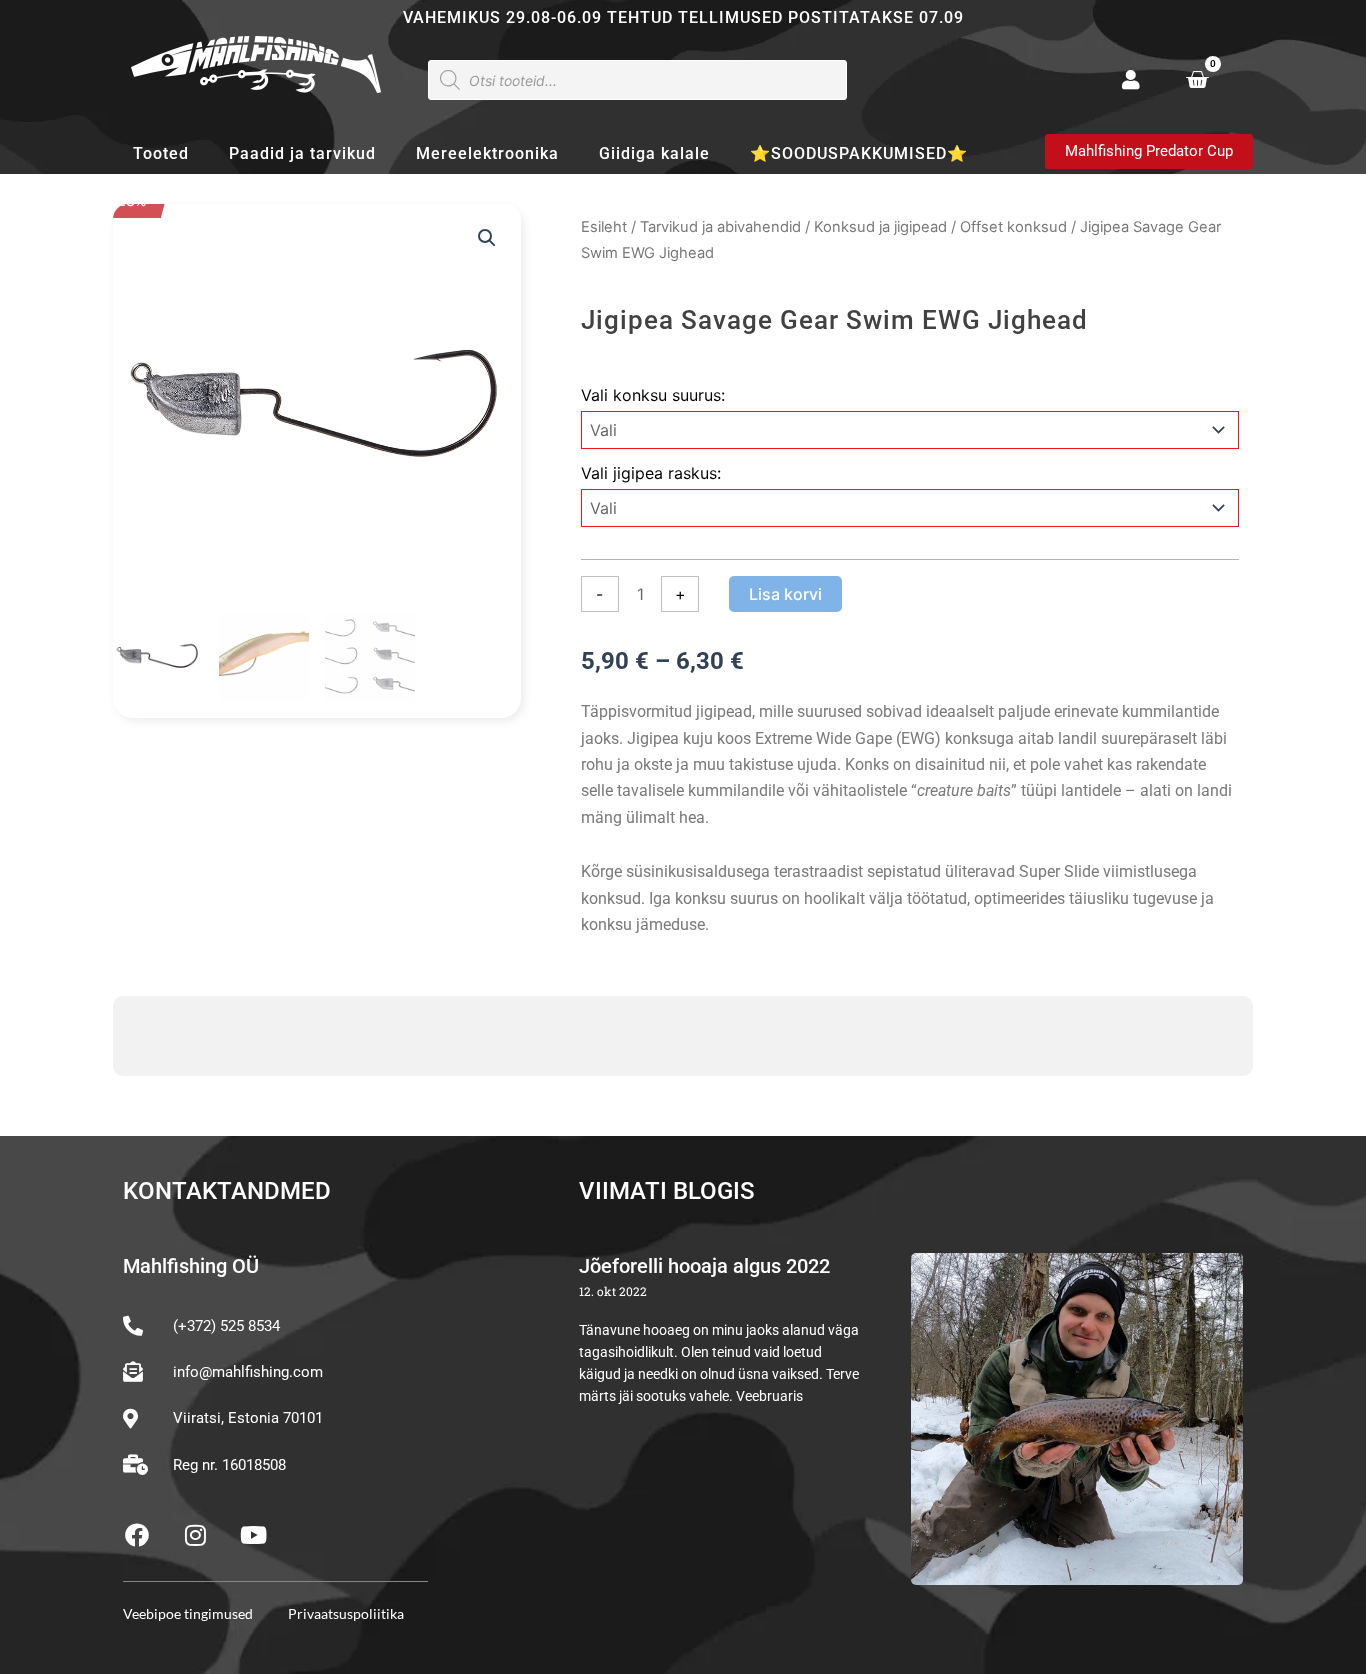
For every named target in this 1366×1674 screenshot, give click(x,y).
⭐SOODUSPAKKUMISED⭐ (859, 153)
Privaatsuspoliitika (346, 1613)
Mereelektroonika (487, 153)
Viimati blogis (667, 1191)
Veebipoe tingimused (188, 1613)
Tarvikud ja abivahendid (720, 227)
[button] (487, 238)
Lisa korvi (785, 594)
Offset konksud (1013, 227)
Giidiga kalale (654, 153)
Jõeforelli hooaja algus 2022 (704, 1266)
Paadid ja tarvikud (302, 153)
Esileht (604, 227)
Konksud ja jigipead (880, 227)
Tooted (161, 153)
